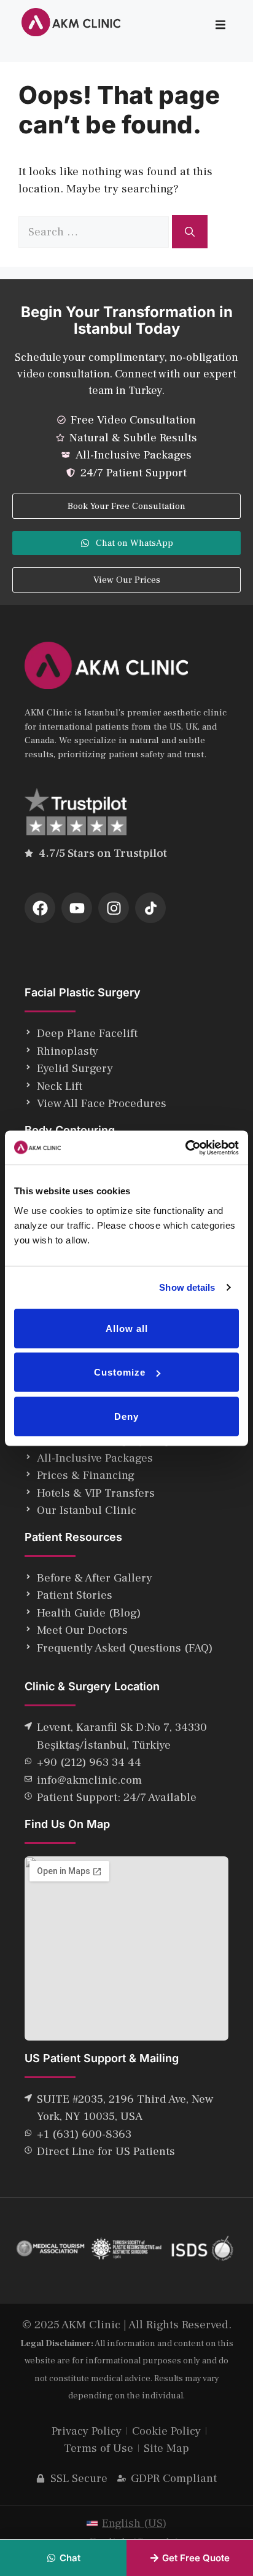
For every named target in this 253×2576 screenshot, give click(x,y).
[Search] (190, 232)
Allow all (127, 1328)
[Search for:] (95, 232)
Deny (126, 1416)
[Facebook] (40, 908)
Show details (187, 1287)
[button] (220, 25)
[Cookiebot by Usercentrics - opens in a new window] (185, 1148)
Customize (120, 1372)
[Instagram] (114, 908)
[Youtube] (77, 908)
